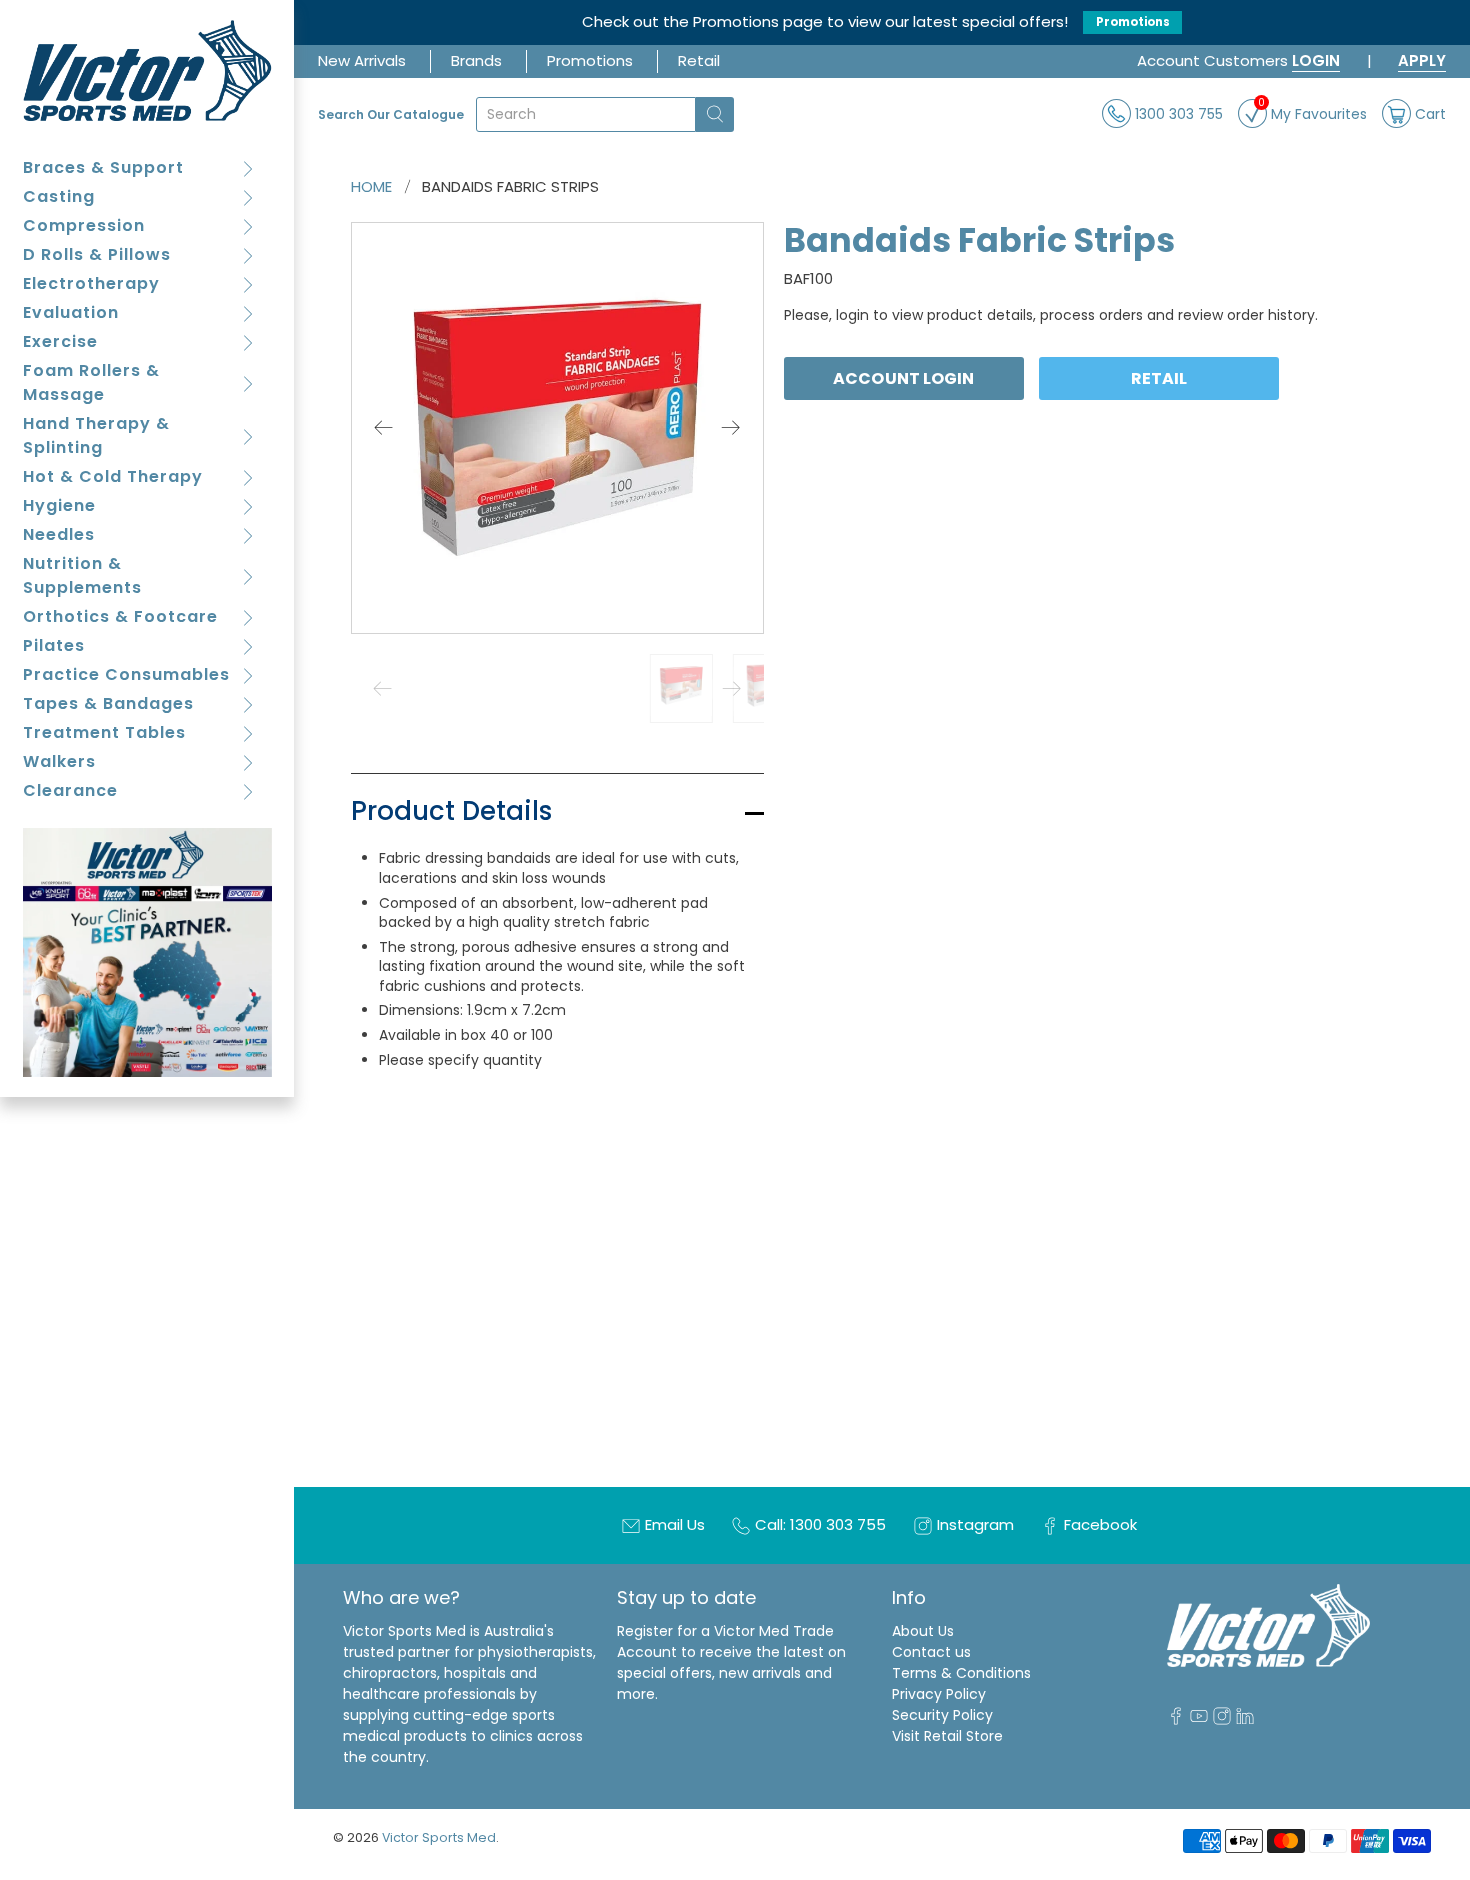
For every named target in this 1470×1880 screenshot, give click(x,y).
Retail (699, 60)
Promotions (1133, 22)
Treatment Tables (104, 732)
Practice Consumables (126, 674)
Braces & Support (103, 167)
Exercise (60, 341)
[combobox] (586, 114)
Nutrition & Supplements (82, 575)
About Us (923, 1631)
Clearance (70, 790)
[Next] (731, 428)
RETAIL (1159, 377)
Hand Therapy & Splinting (96, 435)
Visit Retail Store (947, 1736)
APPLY (1422, 60)
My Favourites (1312, 111)
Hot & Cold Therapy (113, 476)
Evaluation (71, 312)
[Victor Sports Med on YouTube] (1199, 1720)
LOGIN (1316, 60)
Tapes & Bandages (108, 703)
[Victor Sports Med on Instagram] (1222, 1720)
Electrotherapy (91, 283)
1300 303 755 (1177, 113)
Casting (59, 196)
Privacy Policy (939, 1694)
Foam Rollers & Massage (91, 382)
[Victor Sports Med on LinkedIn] (1245, 1720)
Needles (59, 534)
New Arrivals (362, 60)
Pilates (54, 645)
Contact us (931, 1652)
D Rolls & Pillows (97, 254)
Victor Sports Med (439, 1837)
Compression (84, 225)
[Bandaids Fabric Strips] (557, 428)
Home (371, 186)
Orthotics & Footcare (120, 616)
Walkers (59, 761)
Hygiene (59, 505)
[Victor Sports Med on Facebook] (1176, 1720)
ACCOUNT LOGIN (903, 377)
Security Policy (942, 1715)
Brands (476, 60)
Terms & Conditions (961, 1673)
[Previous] (384, 428)
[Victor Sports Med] (147, 70)
